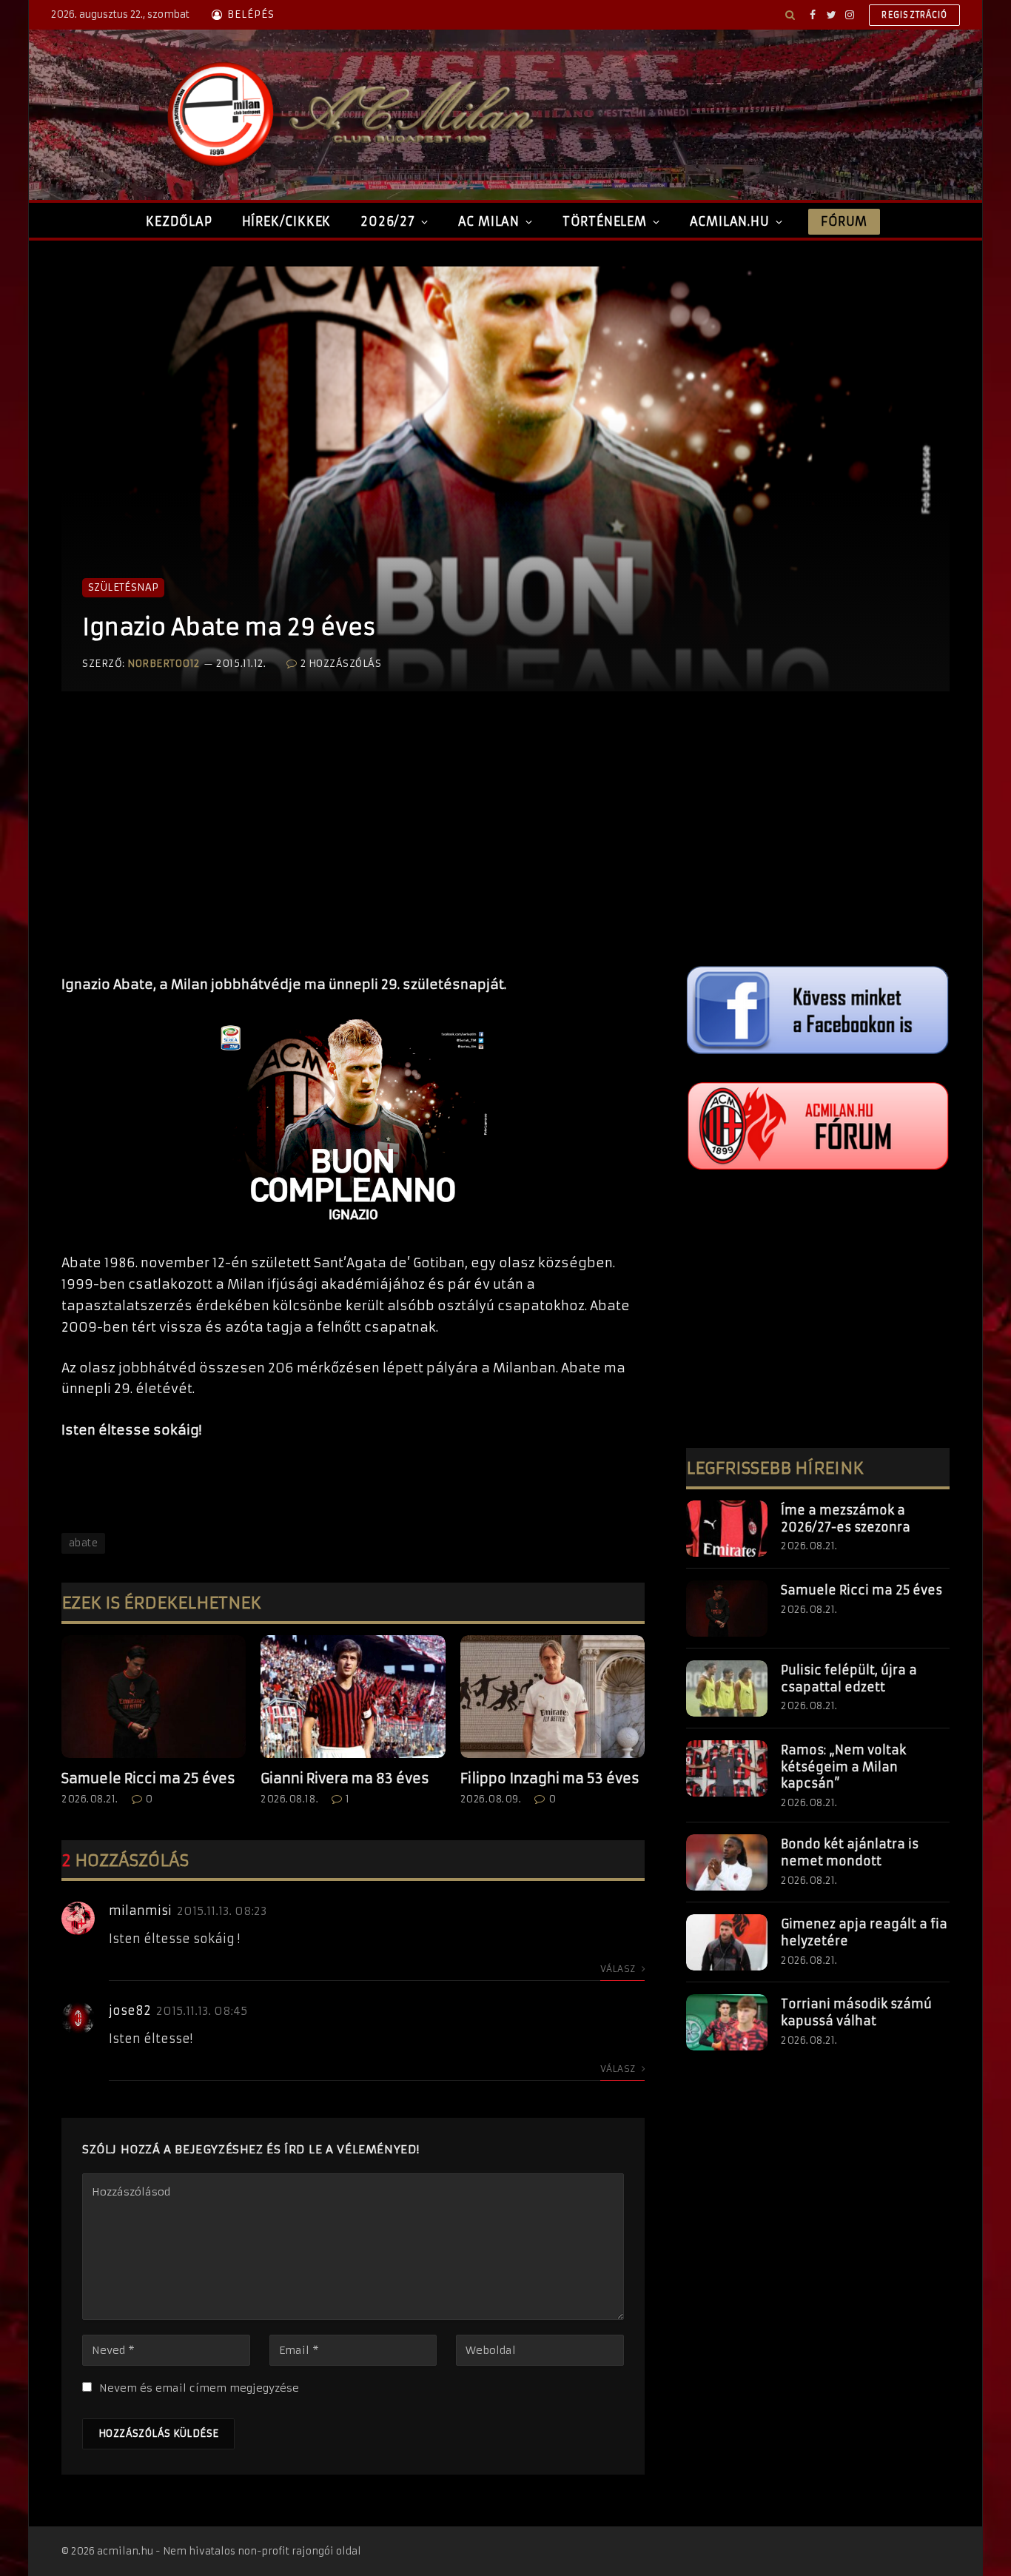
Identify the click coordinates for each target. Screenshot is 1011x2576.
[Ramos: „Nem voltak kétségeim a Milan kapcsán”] (727, 1768)
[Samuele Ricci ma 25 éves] (154, 1697)
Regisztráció (914, 15)
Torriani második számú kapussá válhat (856, 2012)
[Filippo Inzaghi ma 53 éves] (552, 1697)
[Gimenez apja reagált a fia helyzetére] (727, 1942)
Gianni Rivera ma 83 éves (345, 1778)
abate (83, 1543)
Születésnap (123, 587)
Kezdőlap (179, 221)
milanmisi (140, 1911)
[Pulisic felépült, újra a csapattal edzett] (727, 1688)
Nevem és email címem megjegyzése (199, 2388)
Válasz (619, 1969)
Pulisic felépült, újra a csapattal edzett (849, 1678)
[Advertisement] (353, 848)
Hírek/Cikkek (287, 221)
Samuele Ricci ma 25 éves (148, 1778)
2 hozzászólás (341, 664)
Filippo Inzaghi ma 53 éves (550, 1778)
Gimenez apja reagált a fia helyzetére (864, 1932)
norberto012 (164, 664)
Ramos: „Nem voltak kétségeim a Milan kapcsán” (843, 1767)
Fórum (844, 221)
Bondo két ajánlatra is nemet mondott (850, 1852)
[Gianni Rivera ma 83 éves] (353, 1697)
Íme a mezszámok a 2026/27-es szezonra (846, 1519)
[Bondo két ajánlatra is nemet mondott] (727, 1862)
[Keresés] (790, 15)
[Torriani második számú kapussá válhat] (727, 2022)
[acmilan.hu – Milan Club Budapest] (347, 115)
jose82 (130, 2010)
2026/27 (388, 221)
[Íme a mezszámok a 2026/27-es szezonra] (727, 1529)
